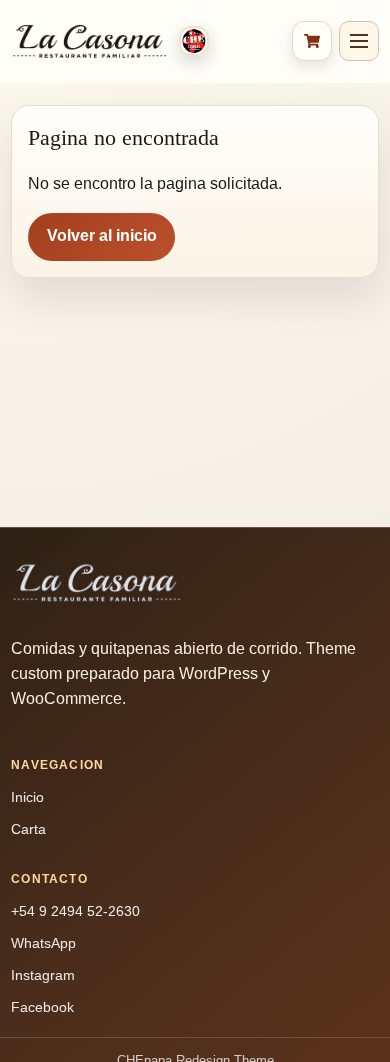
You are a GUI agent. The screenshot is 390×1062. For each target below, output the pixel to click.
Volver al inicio (102, 235)
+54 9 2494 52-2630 (75, 911)
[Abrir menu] (359, 41)
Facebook (42, 1007)
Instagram (43, 975)
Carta (28, 829)
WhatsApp (43, 943)
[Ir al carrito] (312, 41)
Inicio (27, 797)
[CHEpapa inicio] (145, 41)
